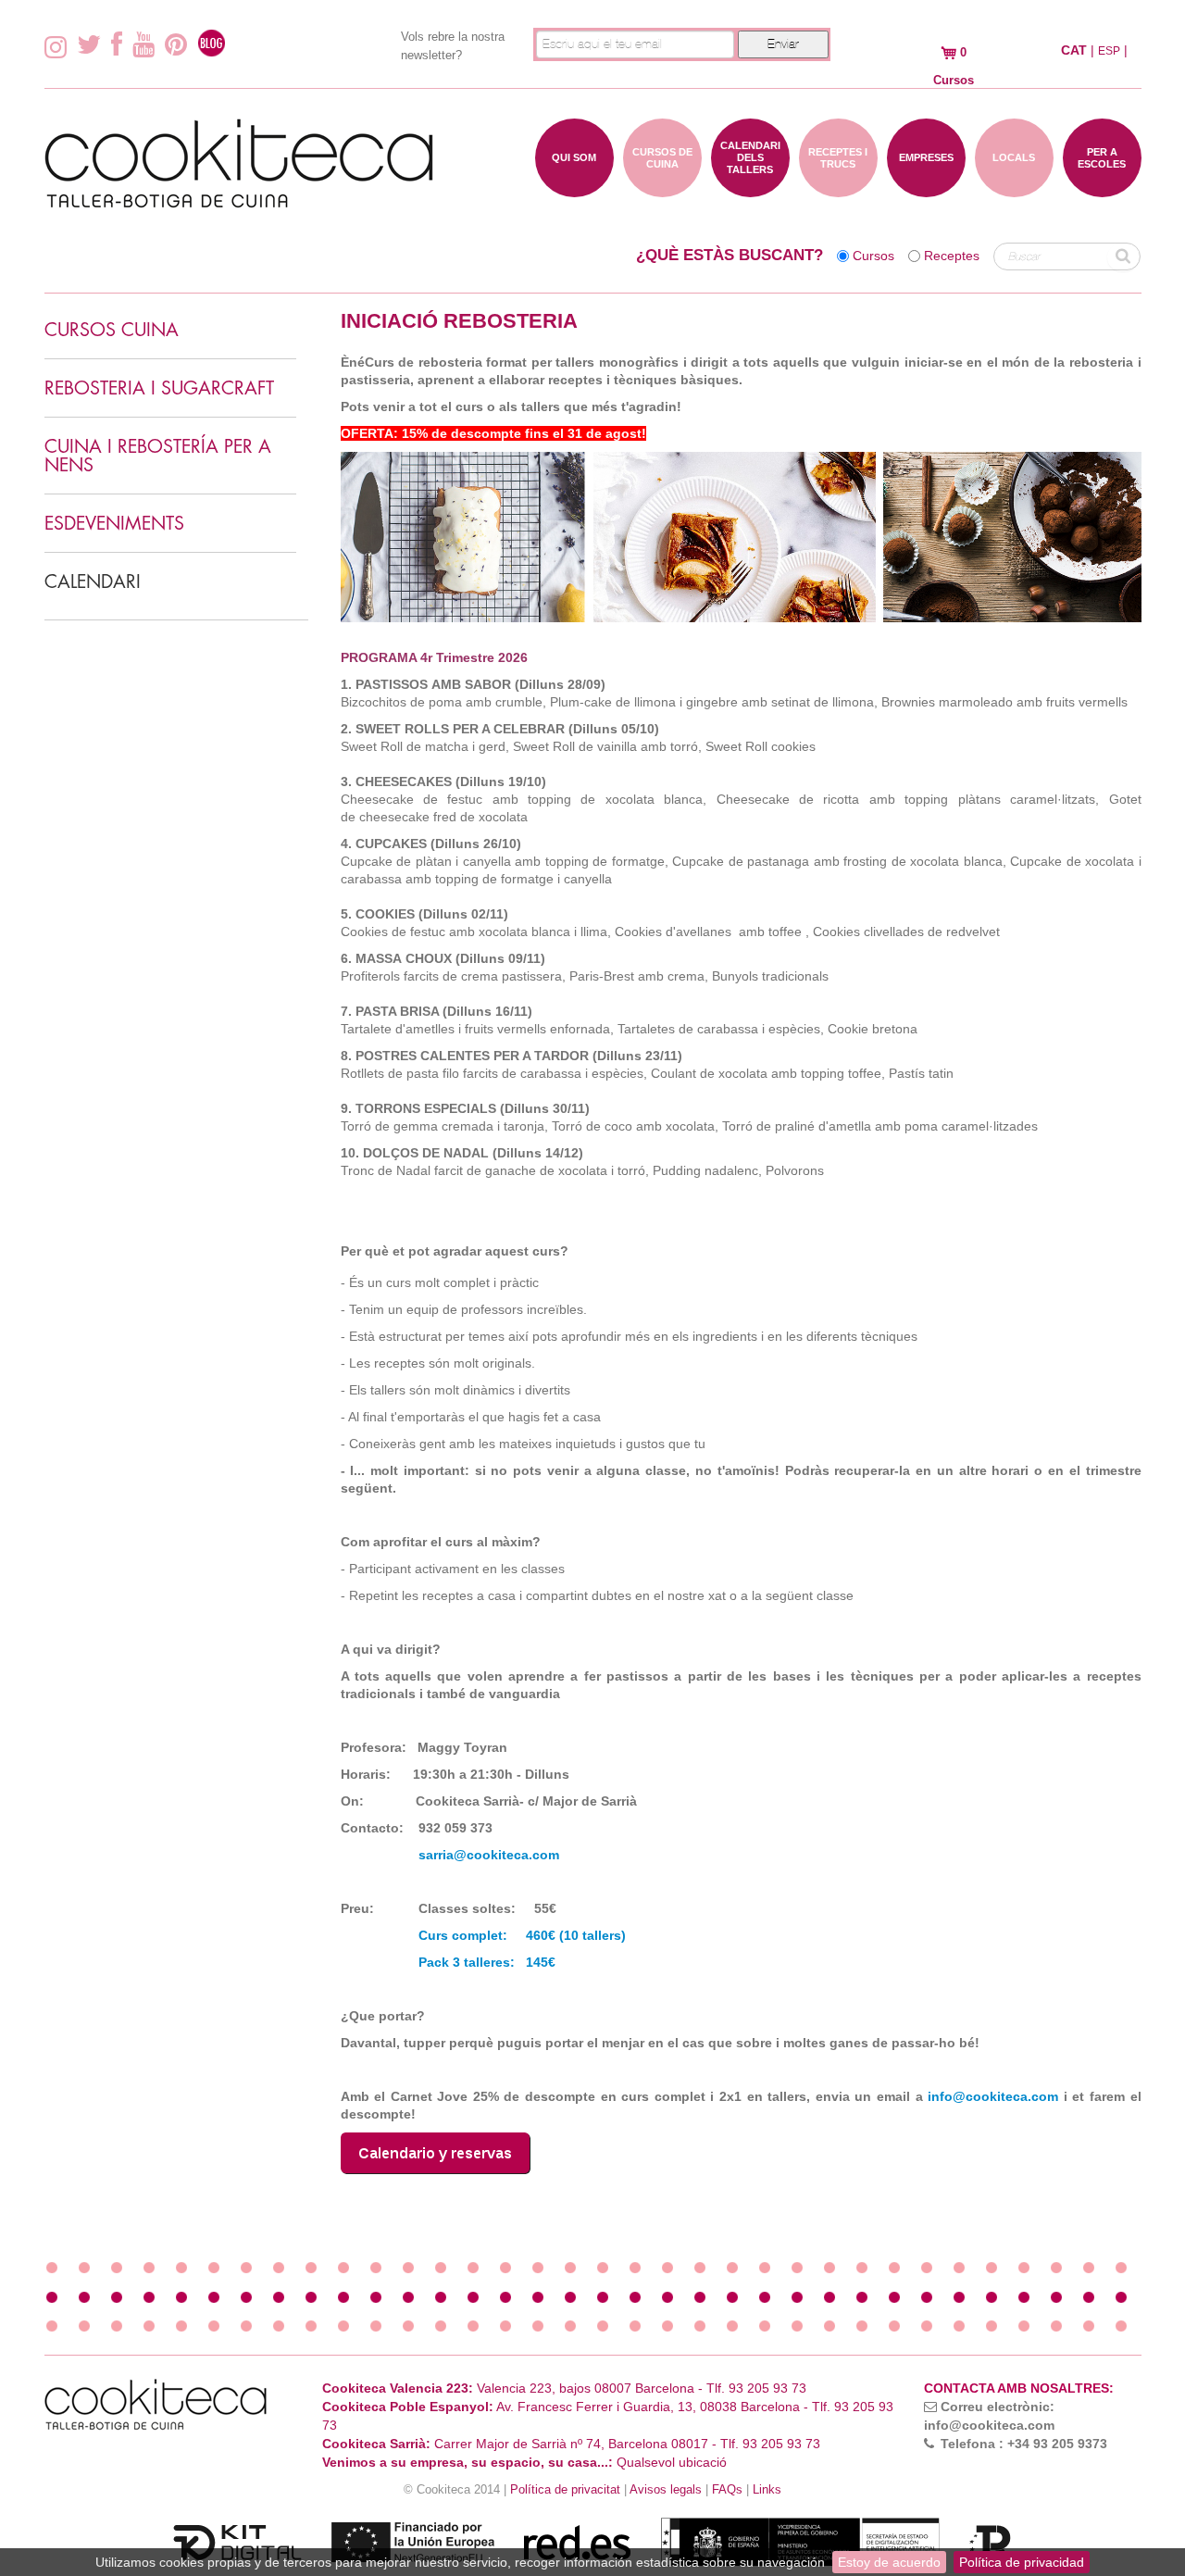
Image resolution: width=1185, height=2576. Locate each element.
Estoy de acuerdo (889, 2562)
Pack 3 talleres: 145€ (485, 1962)
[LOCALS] (1014, 188)
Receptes (952, 256)
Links (767, 2490)
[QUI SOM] (574, 188)
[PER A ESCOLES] (1102, 188)
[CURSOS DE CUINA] (662, 188)
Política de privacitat (565, 2490)
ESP (1109, 51)
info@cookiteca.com (993, 2096)
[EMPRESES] (926, 188)
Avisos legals (666, 2490)
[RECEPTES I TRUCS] (838, 188)
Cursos (873, 256)
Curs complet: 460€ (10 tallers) (524, 1935)
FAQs (727, 2490)
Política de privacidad (1022, 2562)
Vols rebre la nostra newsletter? (453, 46)
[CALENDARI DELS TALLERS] (750, 188)
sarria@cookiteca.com (489, 1855)
